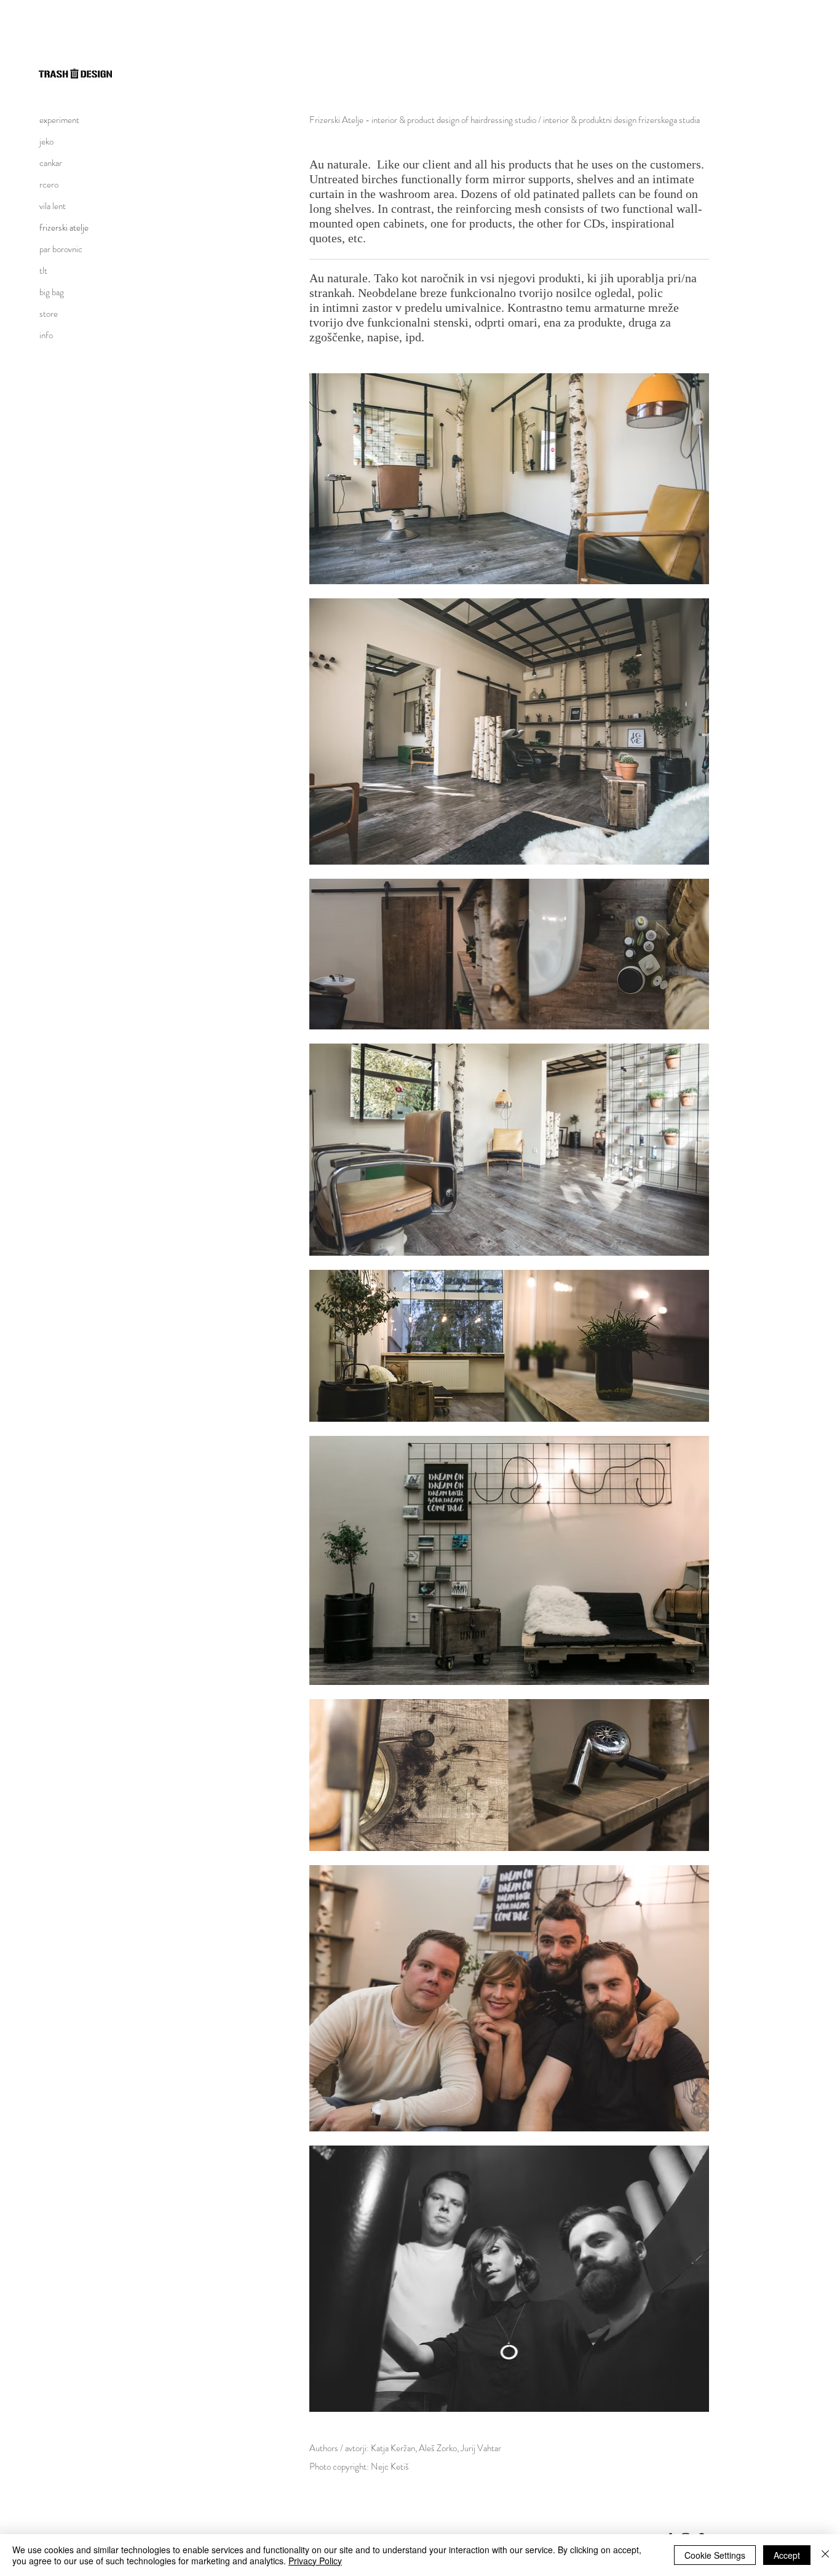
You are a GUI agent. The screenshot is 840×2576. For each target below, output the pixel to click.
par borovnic (61, 249)
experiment (59, 120)
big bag (52, 292)
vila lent (53, 206)
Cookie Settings (715, 2555)
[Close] (825, 2555)
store (49, 314)
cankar (51, 163)
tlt (43, 271)
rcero (49, 184)
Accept (787, 2555)
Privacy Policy (315, 2561)
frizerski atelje (64, 228)
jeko (46, 141)
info (46, 335)
